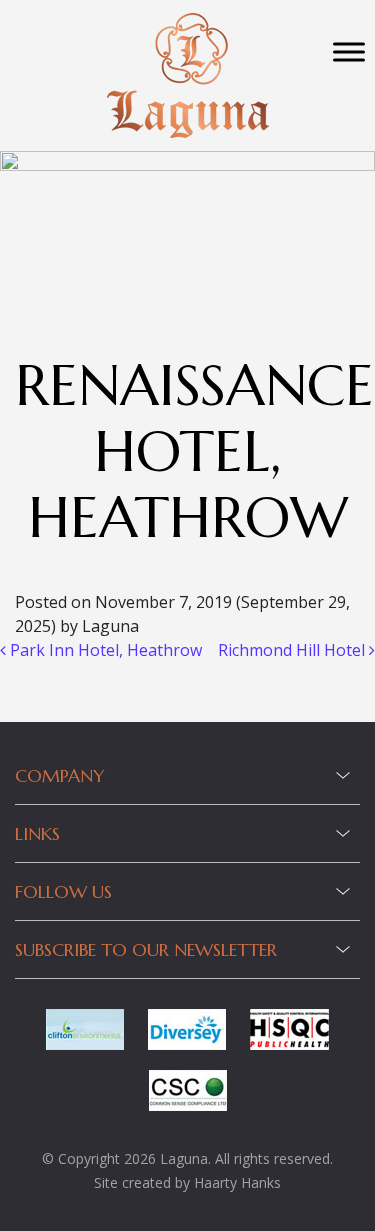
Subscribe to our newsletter (146, 949)
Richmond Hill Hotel (293, 650)
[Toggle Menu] (349, 51)
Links (37, 833)
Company (60, 775)
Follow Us (63, 891)
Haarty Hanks (237, 1182)
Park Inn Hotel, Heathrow (104, 650)
